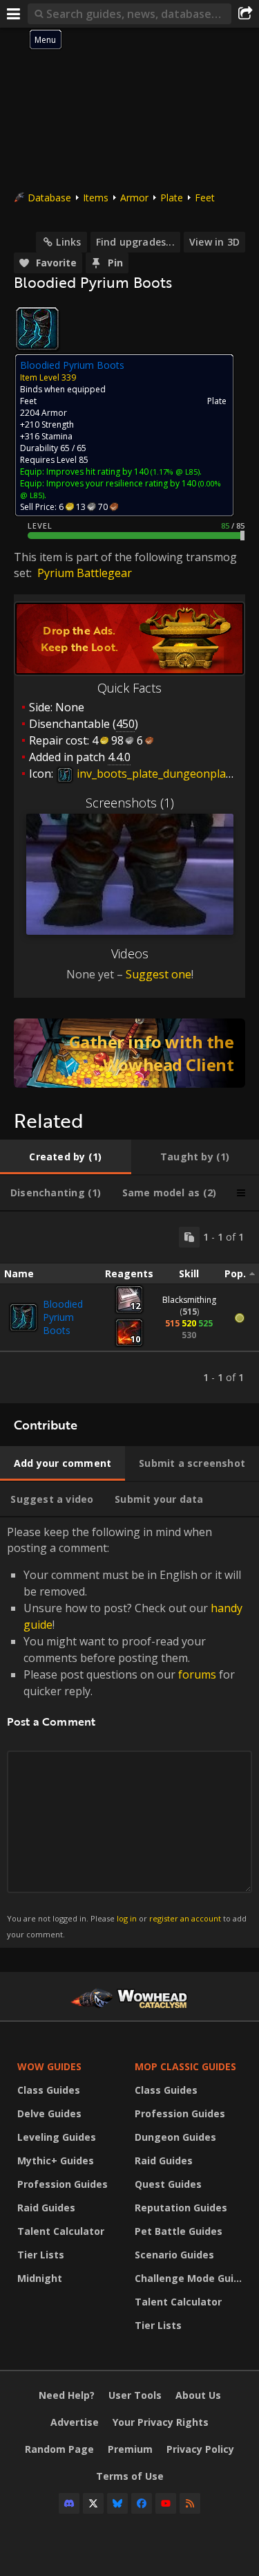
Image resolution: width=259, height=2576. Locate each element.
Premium (130, 2449)
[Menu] (14, 14)
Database (49, 198)
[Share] (245, 14)
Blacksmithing (189, 1300)
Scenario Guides (174, 2255)
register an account (185, 1918)
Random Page (59, 2449)
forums (197, 1674)
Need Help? (67, 2395)
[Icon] (37, 329)
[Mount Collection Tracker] (129, 1053)
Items (96, 198)
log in (127, 1918)
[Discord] (69, 2503)
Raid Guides (46, 2208)
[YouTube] (166, 2503)
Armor (134, 198)
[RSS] (190, 2503)
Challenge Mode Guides (190, 2278)
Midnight (40, 2278)
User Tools (135, 2395)
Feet (205, 198)
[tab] (66, 1157)
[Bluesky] (117, 2503)
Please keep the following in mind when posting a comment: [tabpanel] (127, 1732)
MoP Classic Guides (185, 2066)
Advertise (75, 2422)
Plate (172, 198)
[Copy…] (189, 1237)
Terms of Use (130, 2476)
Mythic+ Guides (56, 2161)
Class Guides (49, 2090)
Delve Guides (49, 2113)
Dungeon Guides (175, 2137)
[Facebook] (142, 2503)
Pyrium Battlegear (85, 573)
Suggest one (159, 974)
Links (68, 242)
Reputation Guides (181, 2208)
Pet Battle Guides (179, 2231)
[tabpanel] (129, 1307)
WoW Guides (49, 2066)
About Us (198, 2395)
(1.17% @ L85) (174, 472)
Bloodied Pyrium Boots (63, 1317)
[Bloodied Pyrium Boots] (23, 1317)
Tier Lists (41, 2255)
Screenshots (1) (130, 803)
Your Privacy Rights (161, 2422)
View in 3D (214, 242)
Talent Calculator (61, 2231)
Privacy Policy (200, 2449)
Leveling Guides (57, 2137)
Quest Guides (168, 2184)
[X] (93, 2503)
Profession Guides (63, 2184)
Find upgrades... (135, 242)
